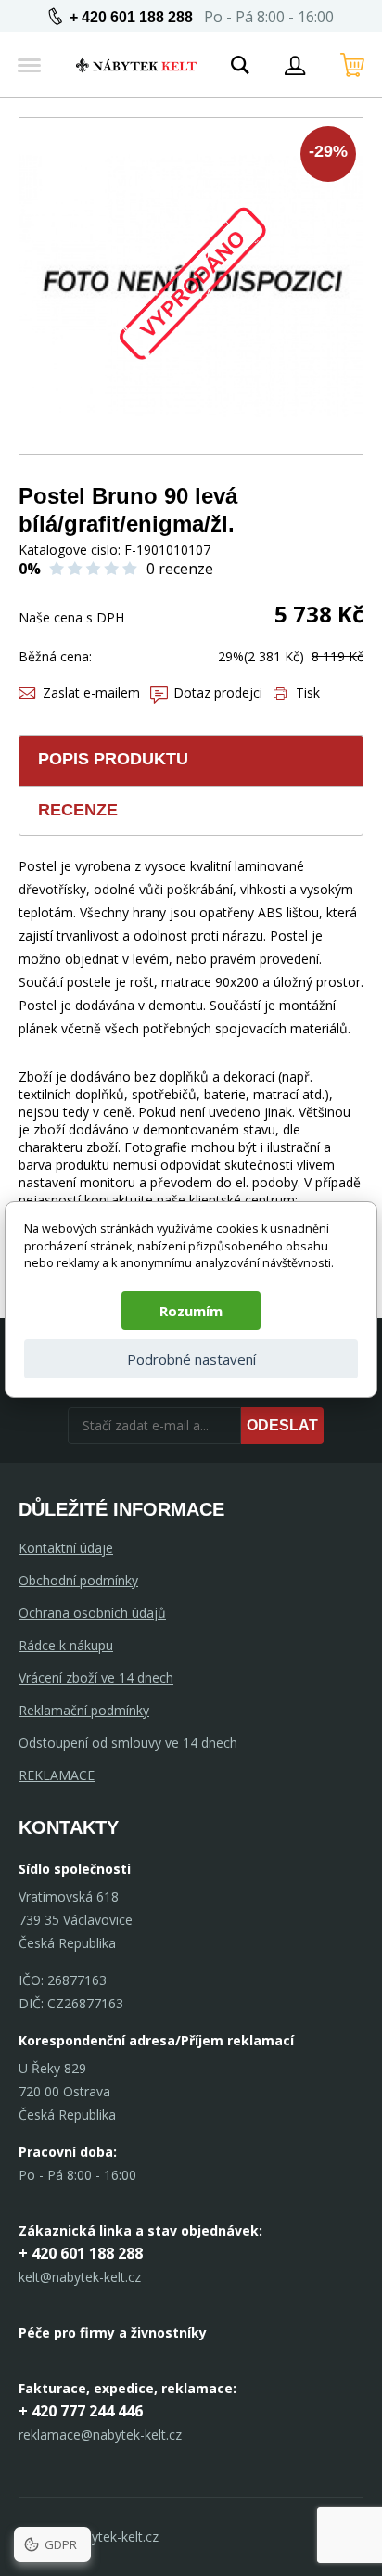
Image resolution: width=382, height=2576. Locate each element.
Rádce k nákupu (66, 1645)
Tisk (308, 692)
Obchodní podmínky (78, 1580)
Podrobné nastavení (191, 1359)
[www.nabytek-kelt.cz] (136, 65)
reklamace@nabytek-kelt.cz (100, 2435)
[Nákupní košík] (352, 65)
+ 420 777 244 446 (81, 2411)
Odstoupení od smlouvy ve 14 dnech (128, 1743)
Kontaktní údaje (66, 1548)
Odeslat (282, 1425)
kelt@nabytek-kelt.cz (80, 2277)
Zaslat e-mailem (91, 692)
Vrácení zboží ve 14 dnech (96, 1678)
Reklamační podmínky (84, 1710)
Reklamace (57, 1775)
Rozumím (191, 1311)
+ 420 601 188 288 (131, 17)
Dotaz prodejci (218, 692)
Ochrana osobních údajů (92, 1613)
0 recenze (180, 569)
